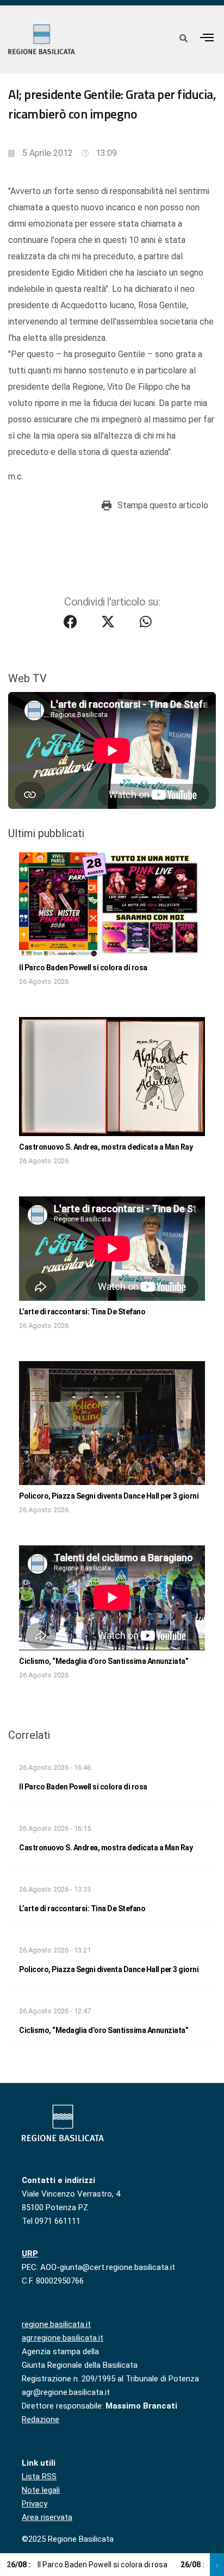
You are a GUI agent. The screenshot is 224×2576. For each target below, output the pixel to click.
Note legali (41, 2490)
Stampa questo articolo (163, 505)
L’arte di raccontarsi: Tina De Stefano (82, 1312)
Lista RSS (39, 2477)
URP (30, 2254)
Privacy (35, 2504)
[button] (207, 37)
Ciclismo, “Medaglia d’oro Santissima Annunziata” (104, 1661)
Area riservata (47, 2517)
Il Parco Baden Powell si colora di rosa (83, 968)
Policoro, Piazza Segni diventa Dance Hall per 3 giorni (109, 1496)
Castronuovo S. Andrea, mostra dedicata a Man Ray (106, 1147)
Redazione (41, 2419)
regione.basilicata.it (56, 2324)
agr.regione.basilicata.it (63, 2338)
